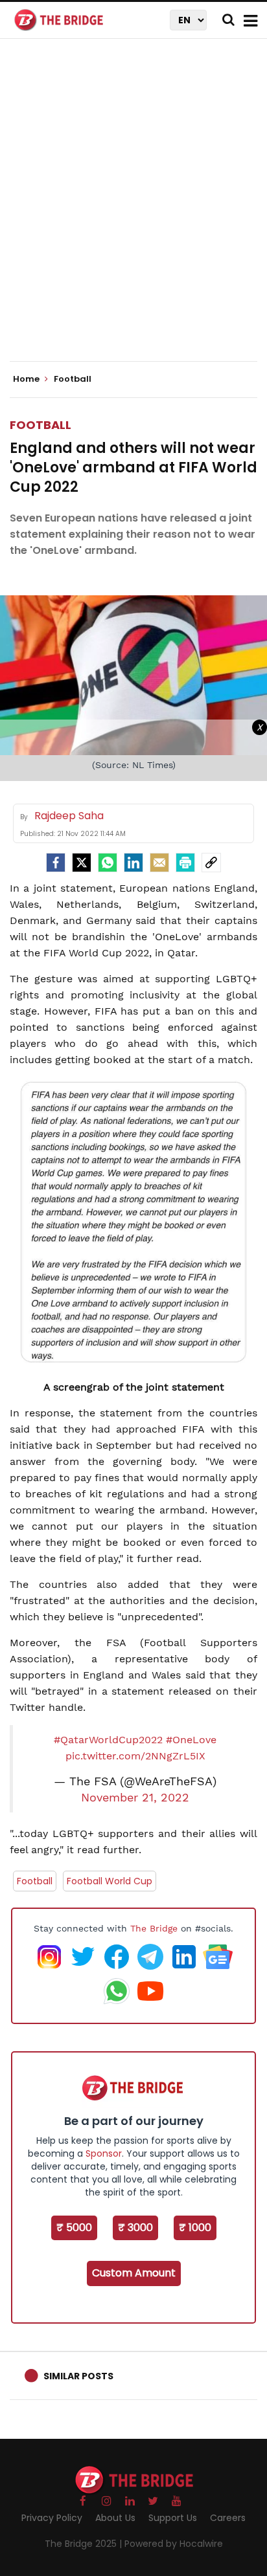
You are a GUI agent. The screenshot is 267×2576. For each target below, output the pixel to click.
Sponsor (104, 2153)
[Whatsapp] (108, 863)
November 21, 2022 (135, 1798)
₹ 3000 (135, 2228)
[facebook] (56, 863)
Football (41, 425)
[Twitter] (82, 863)
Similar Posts (78, 2376)
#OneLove (191, 1740)
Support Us (173, 2518)
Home (27, 379)
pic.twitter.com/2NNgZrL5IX (135, 1756)
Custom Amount (134, 2273)
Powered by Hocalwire (174, 2544)
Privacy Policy (52, 2518)
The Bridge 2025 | (85, 2544)
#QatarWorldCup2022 (108, 1740)
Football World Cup (110, 1881)
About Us (115, 2518)
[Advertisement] (133, 211)
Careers (228, 2518)
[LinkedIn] (133, 863)
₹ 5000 (74, 2228)
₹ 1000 (195, 2228)
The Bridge (154, 1928)
